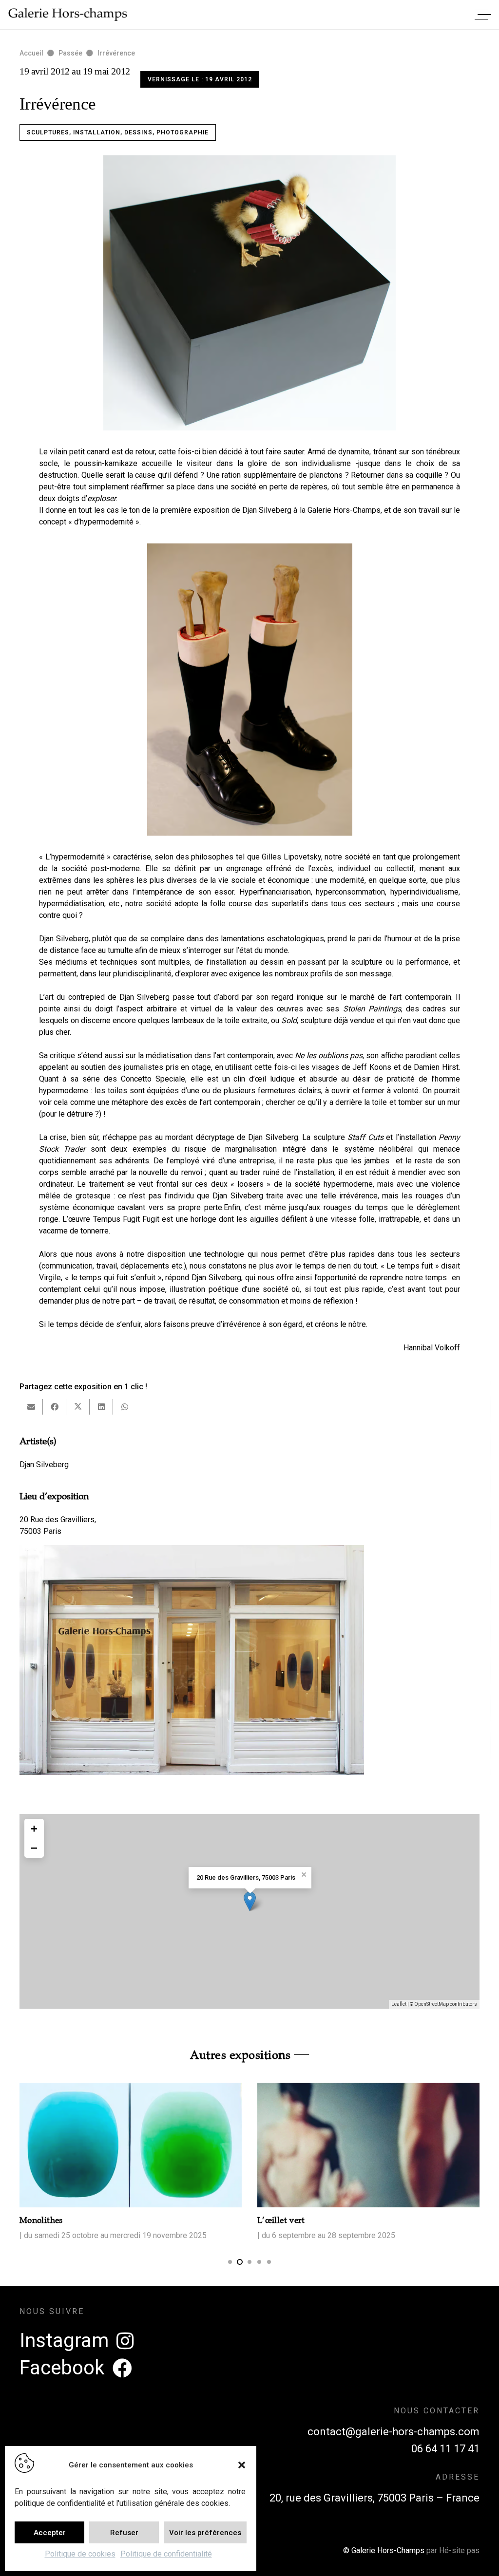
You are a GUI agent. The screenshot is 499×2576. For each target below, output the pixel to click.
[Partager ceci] (55, 1407)
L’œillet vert (187, 2220)
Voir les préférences (205, 2533)
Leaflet (399, 2004)
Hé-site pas (459, 2550)
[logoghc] (68, 15)
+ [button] (34, 1828)
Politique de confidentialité (166, 2554)
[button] (242, 2465)
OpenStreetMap (432, 2004)
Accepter (50, 2533)
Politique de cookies (80, 2554)
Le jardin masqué (434, 2220)
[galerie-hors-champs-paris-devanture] (192, 1660)
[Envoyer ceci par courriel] (31, 1407)
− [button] (34, 1848)
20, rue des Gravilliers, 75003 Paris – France (374, 2498)
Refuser (124, 2533)
